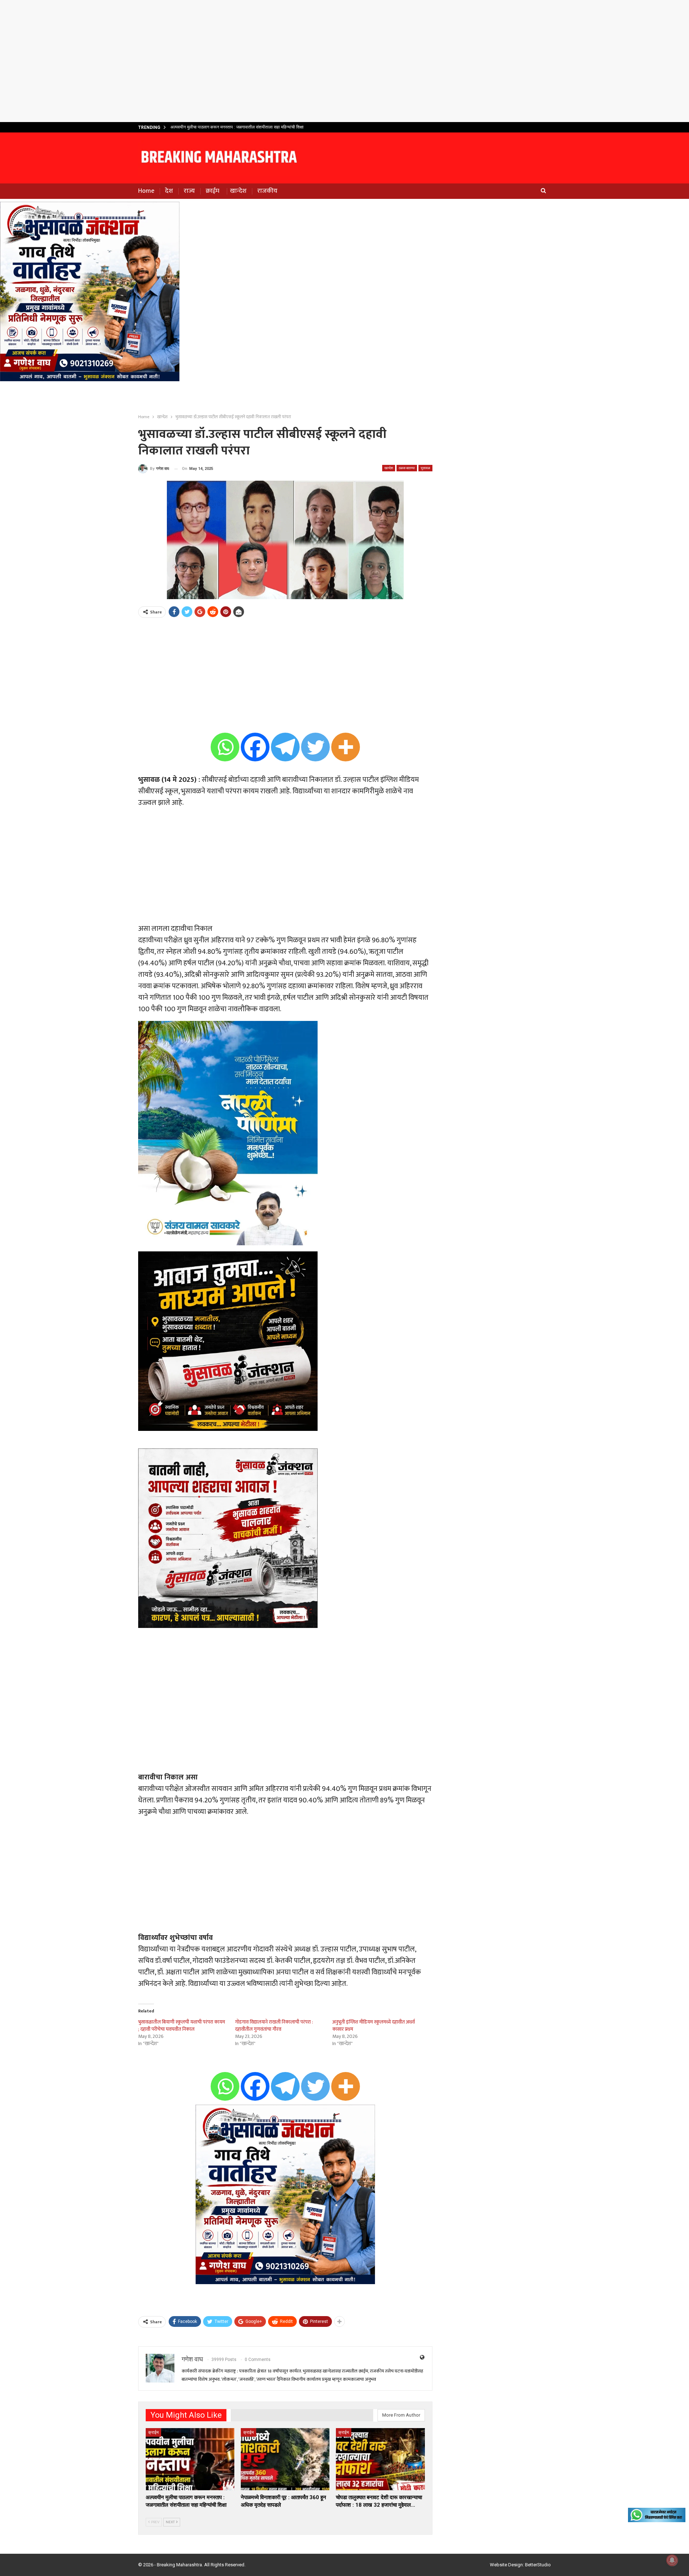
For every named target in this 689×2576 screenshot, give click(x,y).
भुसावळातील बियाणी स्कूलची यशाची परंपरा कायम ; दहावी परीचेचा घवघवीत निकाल (182, 2026)
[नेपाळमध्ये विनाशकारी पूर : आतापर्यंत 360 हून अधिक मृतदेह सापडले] (285, 2459)
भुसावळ (425, 468)
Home (146, 191)
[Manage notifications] (672, 2560)
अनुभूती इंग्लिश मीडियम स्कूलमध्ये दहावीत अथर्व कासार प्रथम (374, 2026)
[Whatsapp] (225, 747)
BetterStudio (538, 2565)
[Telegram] (285, 747)
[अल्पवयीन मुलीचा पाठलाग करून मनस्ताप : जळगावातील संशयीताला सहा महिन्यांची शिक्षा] (190, 2459)
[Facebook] (255, 747)
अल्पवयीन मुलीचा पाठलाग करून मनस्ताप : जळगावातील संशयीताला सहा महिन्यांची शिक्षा (237, 127)
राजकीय (267, 191)
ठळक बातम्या (407, 468)
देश (169, 191)
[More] (346, 747)
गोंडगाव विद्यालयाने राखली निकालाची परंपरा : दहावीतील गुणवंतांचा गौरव (274, 2026)
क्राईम (212, 191)
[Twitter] (315, 747)
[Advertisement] (344, 61)
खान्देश (238, 191)
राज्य (189, 191)
